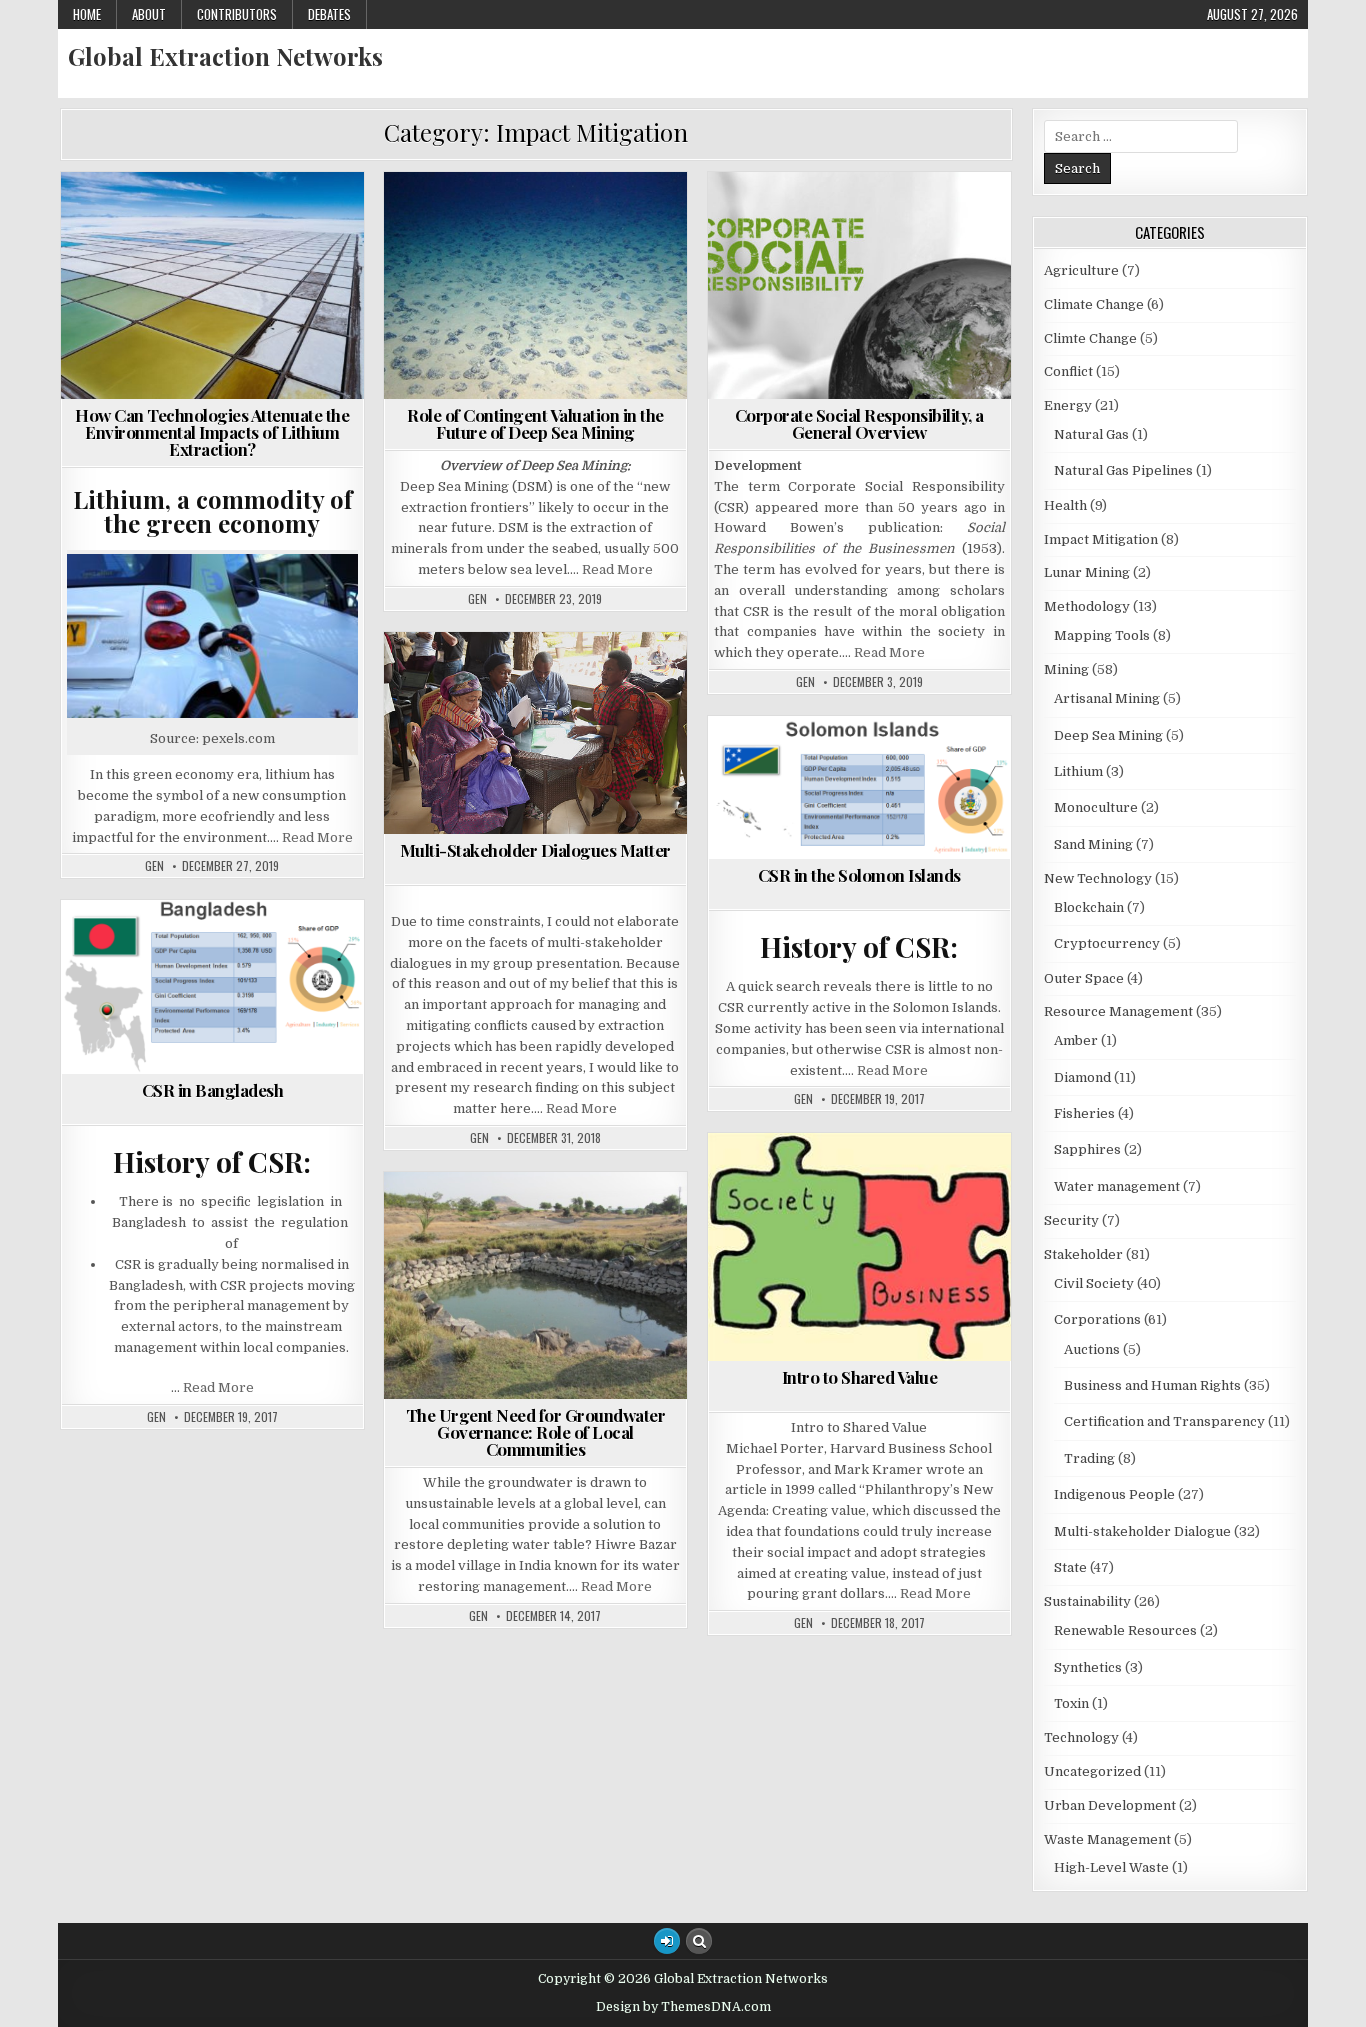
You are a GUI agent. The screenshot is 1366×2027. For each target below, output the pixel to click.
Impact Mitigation (279, 220)
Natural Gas (1091, 434)
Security (316, 1032)
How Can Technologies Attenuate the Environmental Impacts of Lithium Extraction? (212, 432)
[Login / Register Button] (667, 1941)
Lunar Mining (1087, 572)
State (769, 346)
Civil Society (822, 262)
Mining (480, 262)
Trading (963, 346)
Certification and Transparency (865, 241)
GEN (154, 866)
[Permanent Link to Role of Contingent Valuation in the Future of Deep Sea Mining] (535, 285)
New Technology (578, 262)
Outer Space (1084, 978)
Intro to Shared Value (860, 1377)
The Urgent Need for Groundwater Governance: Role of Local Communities (536, 1432)
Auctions (1092, 1349)
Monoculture (1096, 807)
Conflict (918, 262)
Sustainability (204, 241)
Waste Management (220, 262)
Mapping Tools (1102, 635)
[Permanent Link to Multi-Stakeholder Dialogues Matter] (535, 733)
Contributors (237, 14)
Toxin (1071, 1703)
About (149, 14)
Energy (602, 220)
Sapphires (1087, 1149)
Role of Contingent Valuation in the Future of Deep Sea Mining (535, 423)
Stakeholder (965, 325)
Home (87, 14)
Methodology (610, 241)
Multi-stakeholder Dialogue (812, 325)
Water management (543, 1346)
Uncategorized (1092, 1771)
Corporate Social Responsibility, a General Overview (859, 423)
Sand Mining (1093, 844)
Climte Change (484, 1241)
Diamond (1082, 1077)
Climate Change (148, 220)
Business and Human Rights (917, 220)
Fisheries (1084, 1113)
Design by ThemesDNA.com (683, 2007)
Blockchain (1089, 907)
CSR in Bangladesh (213, 1090)
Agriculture (766, 220)
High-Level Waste (1111, 1867)
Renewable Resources (1125, 1630)
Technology (315, 241)
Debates (329, 14)
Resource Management (487, 1304)
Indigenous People (830, 304)
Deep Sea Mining (505, 220)
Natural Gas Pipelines (1123, 470)
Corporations (795, 283)
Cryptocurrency (1107, 943)
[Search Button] (699, 1941)
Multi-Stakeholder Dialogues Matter (535, 850)
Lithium (107, 241)
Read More (317, 837)
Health (329, 990)
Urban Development (1110, 1805)
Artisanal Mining (1107, 698)
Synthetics (1088, 1667)
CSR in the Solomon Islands (859, 875)
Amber (1076, 1040)
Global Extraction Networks (225, 56)
